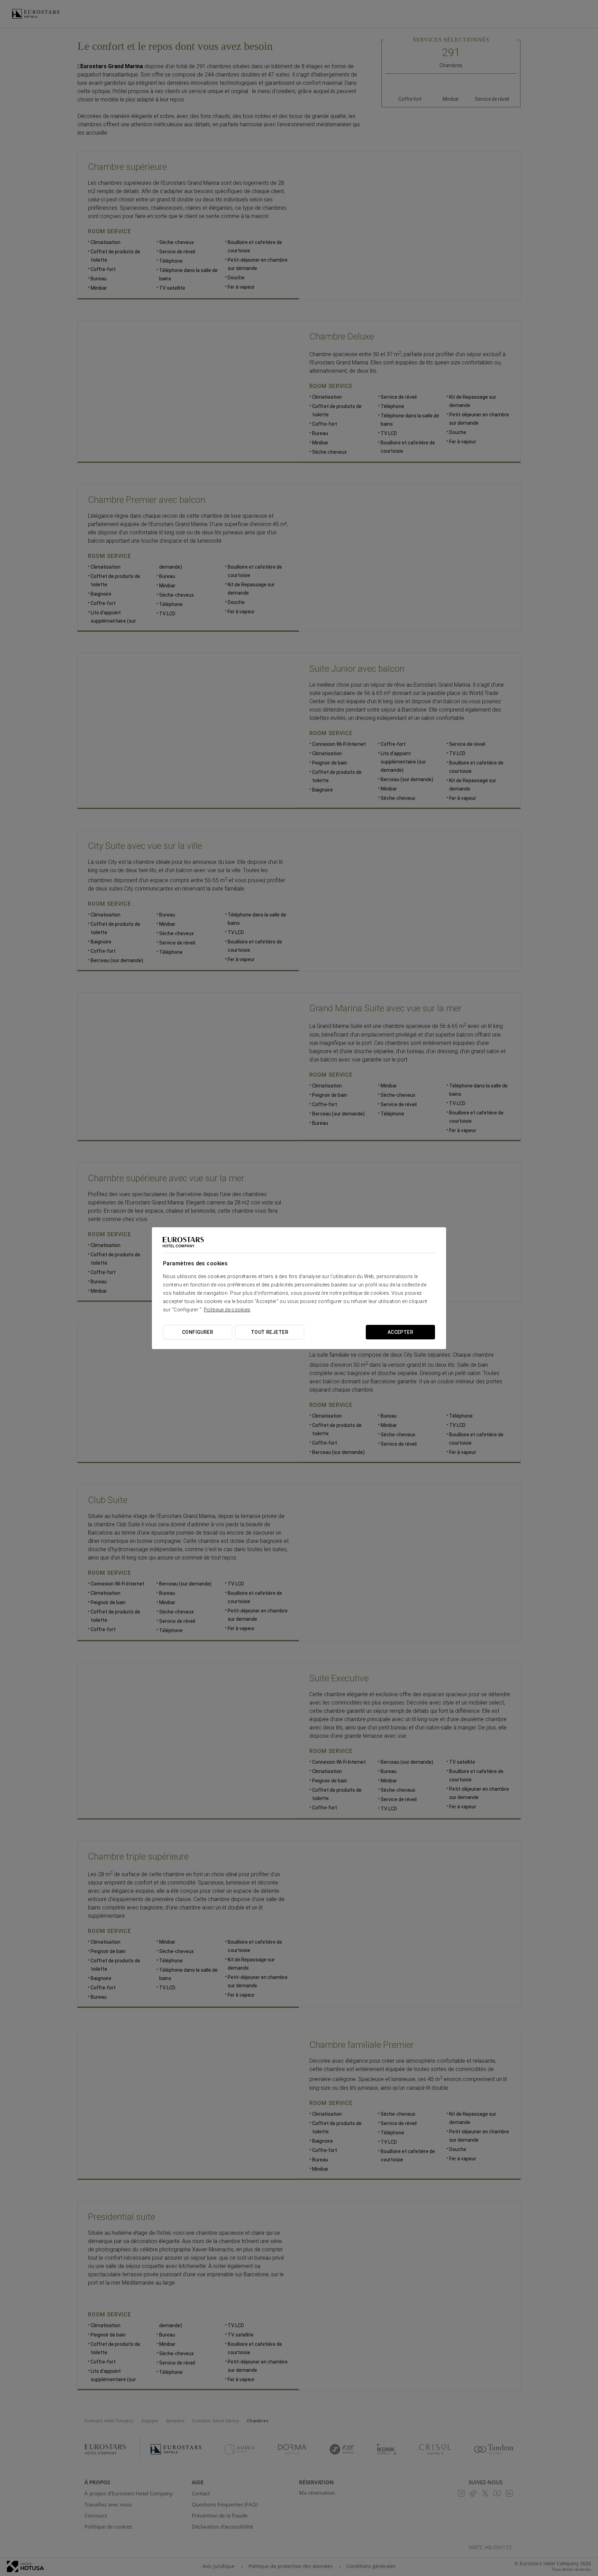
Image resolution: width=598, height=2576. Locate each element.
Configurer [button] (198, 1332)
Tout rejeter (270, 1332)
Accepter (400, 1332)
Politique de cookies (227, 1310)
